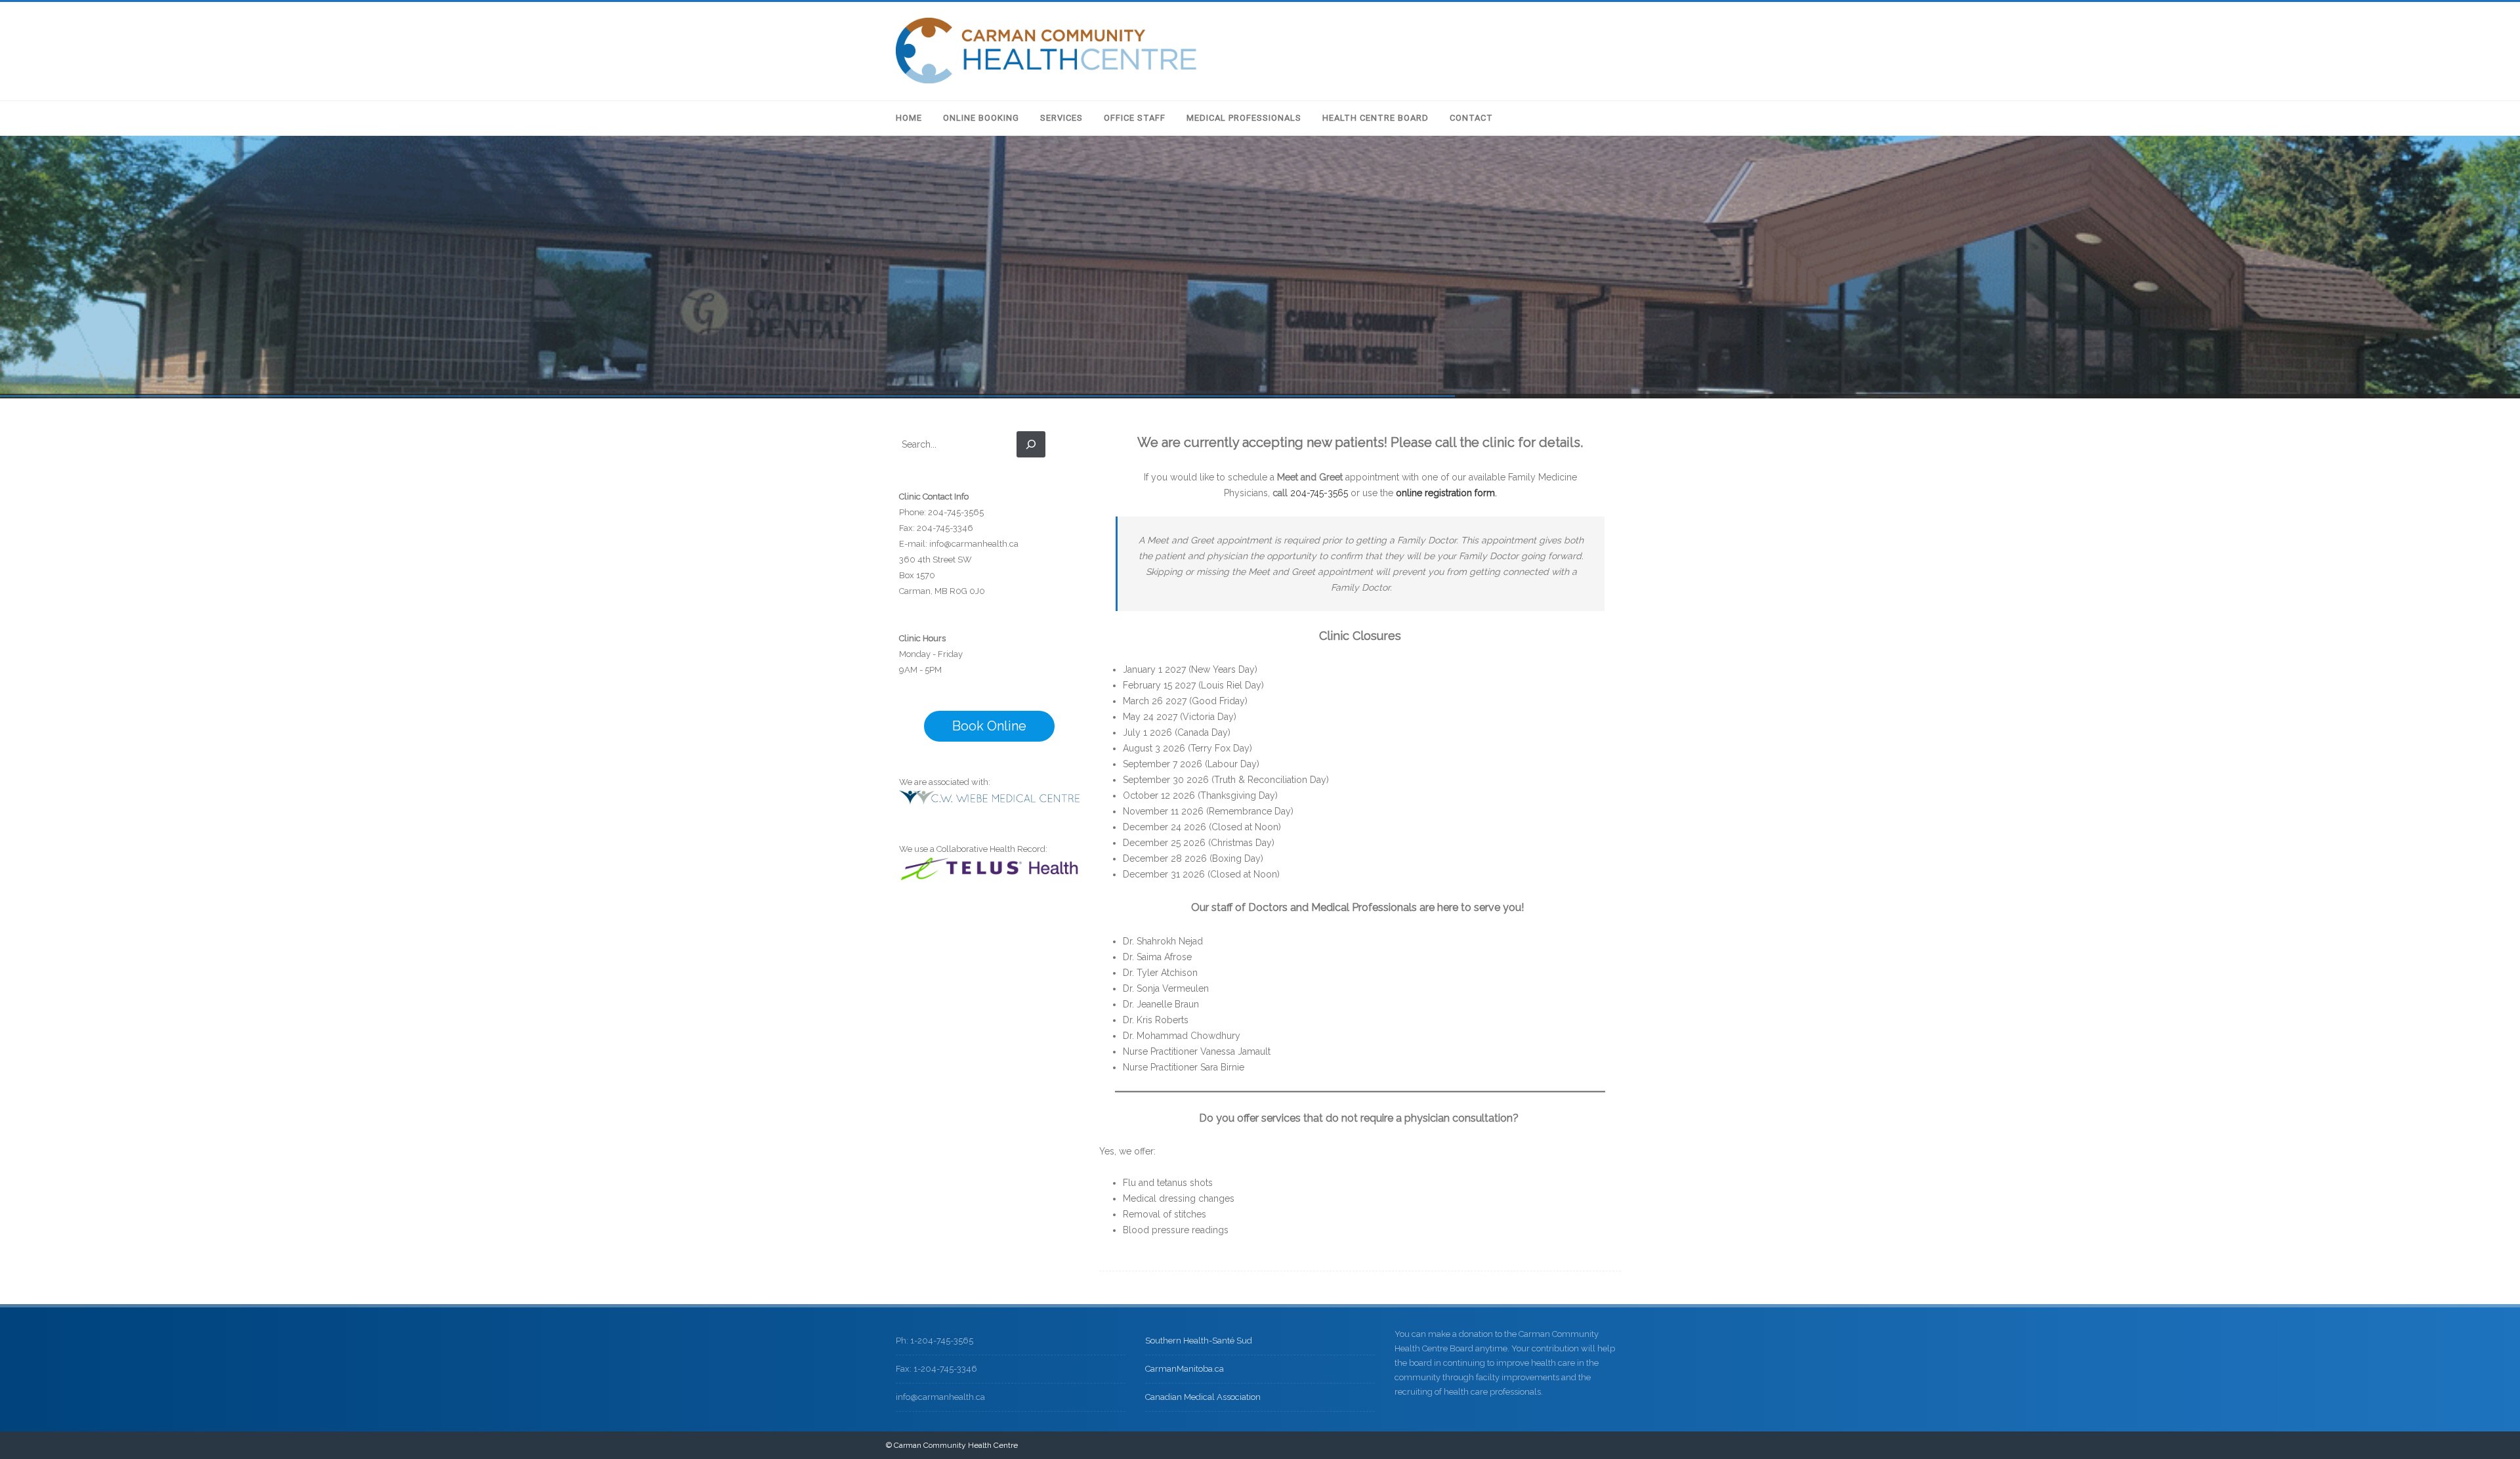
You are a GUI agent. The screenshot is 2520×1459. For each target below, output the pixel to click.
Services (1061, 118)
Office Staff (1135, 118)
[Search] (1031, 444)
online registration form (1445, 493)
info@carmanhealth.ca (974, 544)
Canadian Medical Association (1203, 1397)
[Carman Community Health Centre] (1046, 80)
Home (909, 118)
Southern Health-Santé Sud (1199, 1341)
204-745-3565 (1319, 493)
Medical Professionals (1244, 118)
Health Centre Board (1375, 118)
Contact (1471, 118)
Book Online (989, 726)
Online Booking (981, 118)
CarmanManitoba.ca (1185, 1369)
